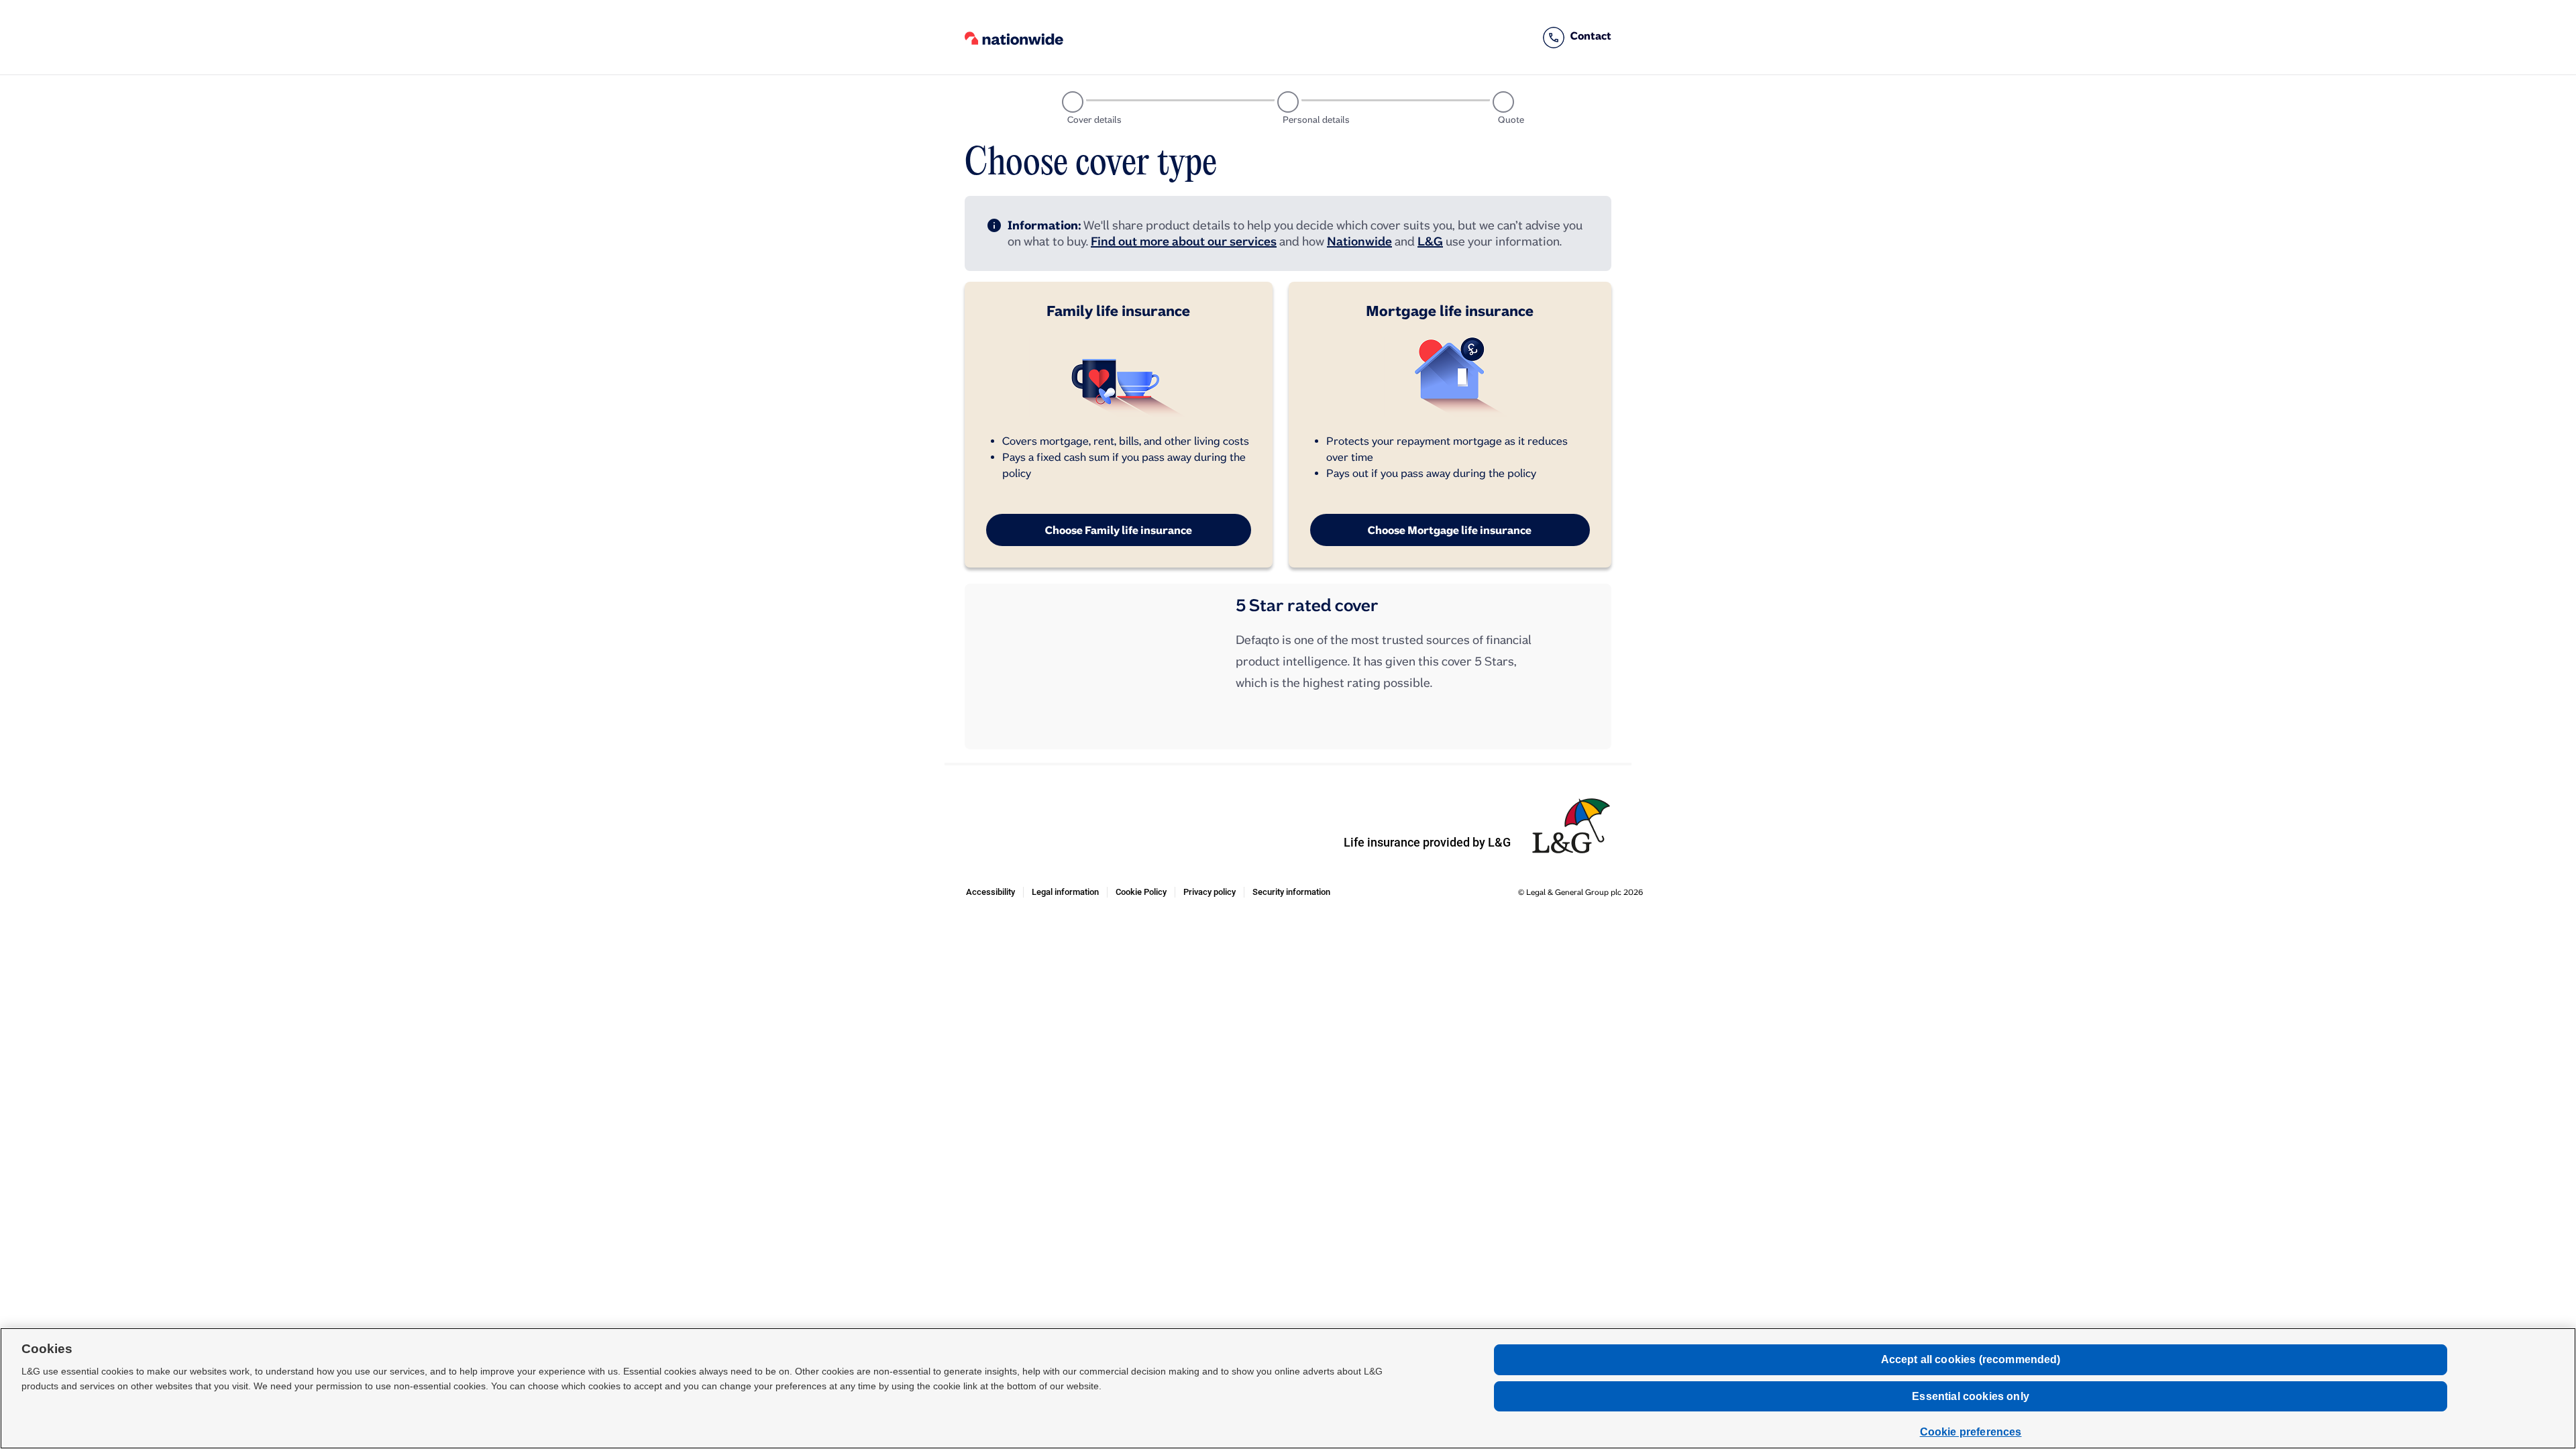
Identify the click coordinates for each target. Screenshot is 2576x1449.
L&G (1430, 241)
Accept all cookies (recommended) (1971, 1359)
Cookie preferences (1971, 1432)
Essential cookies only (1971, 1396)
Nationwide (1359, 241)
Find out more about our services (1184, 241)
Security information (1295, 892)
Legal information (1069, 892)
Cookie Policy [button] (1145, 892)
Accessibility (995, 892)
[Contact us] (1577, 38)
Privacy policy (1214, 892)
